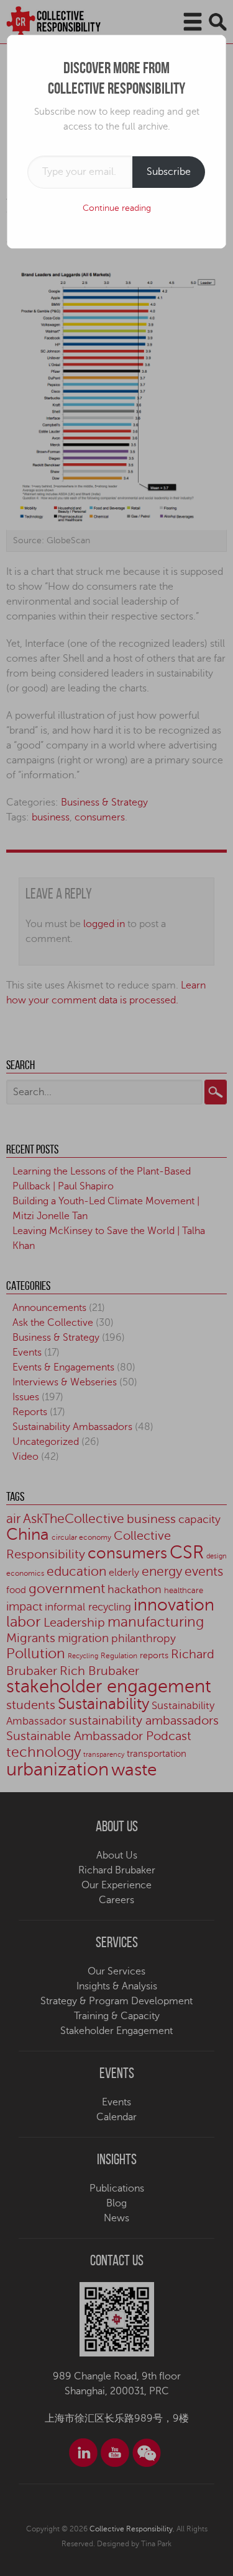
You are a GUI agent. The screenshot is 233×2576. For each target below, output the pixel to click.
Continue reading (117, 208)
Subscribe (169, 172)
